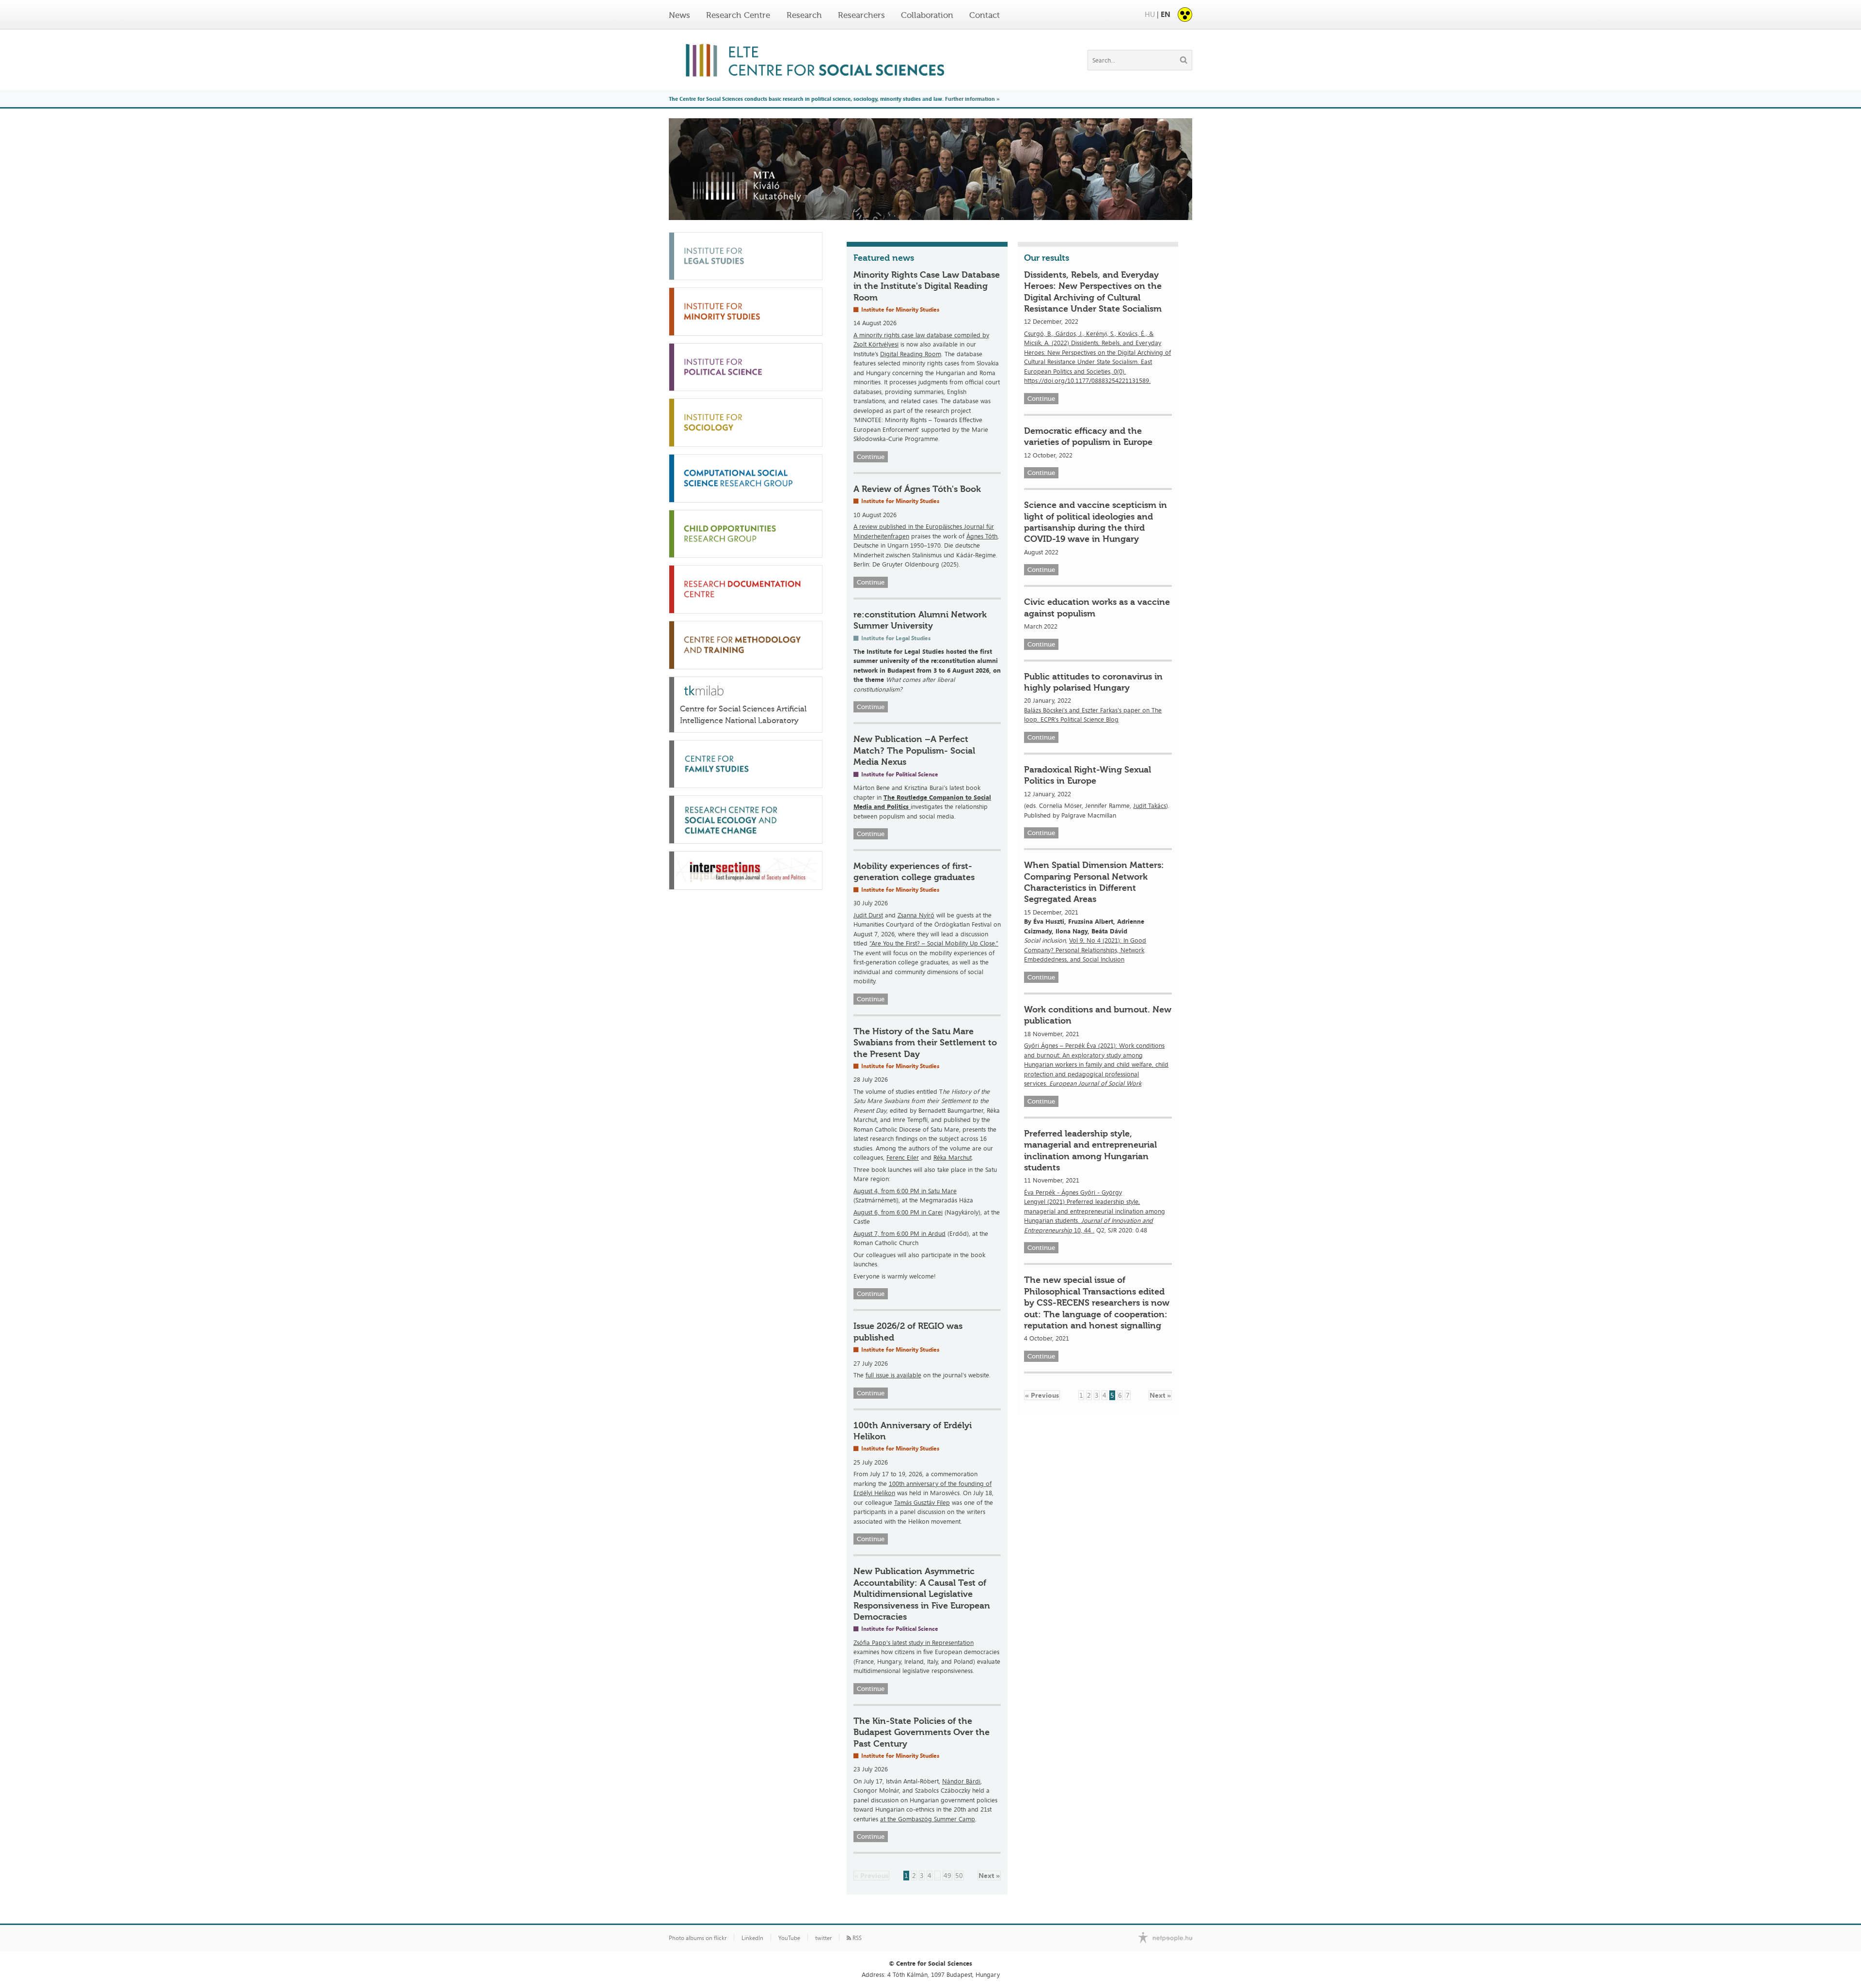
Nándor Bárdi (961, 1781)
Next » (989, 1875)
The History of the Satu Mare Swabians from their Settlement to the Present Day (925, 1043)
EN (1166, 14)
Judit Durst (868, 915)
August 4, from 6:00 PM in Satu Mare (905, 1191)
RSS (856, 1938)
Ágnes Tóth (982, 536)
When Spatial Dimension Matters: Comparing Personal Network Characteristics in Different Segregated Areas (1094, 882)
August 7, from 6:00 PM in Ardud (899, 1233)
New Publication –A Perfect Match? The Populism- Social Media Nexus (914, 750)
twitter (823, 1938)
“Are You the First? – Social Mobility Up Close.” (934, 943)
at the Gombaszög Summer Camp (928, 1819)
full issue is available (893, 1375)
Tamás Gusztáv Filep (922, 1502)
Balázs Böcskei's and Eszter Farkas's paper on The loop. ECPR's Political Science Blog (1093, 715)
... (938, 1875)
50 (959, 1875)
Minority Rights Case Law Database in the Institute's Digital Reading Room (927, 286)
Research (804, 15)
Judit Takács (1150, 805)
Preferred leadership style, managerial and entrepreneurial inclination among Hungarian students (1090, 1151)
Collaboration (927, 15)
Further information (970, 99)
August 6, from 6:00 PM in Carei (898, 1212)
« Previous (871, 1875)
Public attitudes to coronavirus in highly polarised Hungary (1093, 682)
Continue (871, 457)
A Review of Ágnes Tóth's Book (917, 489)
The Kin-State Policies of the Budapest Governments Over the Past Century (922, 1732)
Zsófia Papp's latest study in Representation (914, 1642)
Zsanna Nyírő (916, 915)
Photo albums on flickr (698, 1938)
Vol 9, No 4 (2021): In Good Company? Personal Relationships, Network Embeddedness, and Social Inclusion (1085, 950)
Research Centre (738, 15)
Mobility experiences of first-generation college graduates (914, 872)
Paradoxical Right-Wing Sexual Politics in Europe (1088, 775)
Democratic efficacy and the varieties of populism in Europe (1088, 436)
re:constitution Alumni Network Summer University (920, 620)
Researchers (861, 15)
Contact (985, 15)
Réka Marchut (953, 1157)
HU (1150, 14)
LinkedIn (752, 1938)
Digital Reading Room (911, 354)
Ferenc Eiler (903, 1157)
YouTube (789, 1938)
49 (947, 1875)
